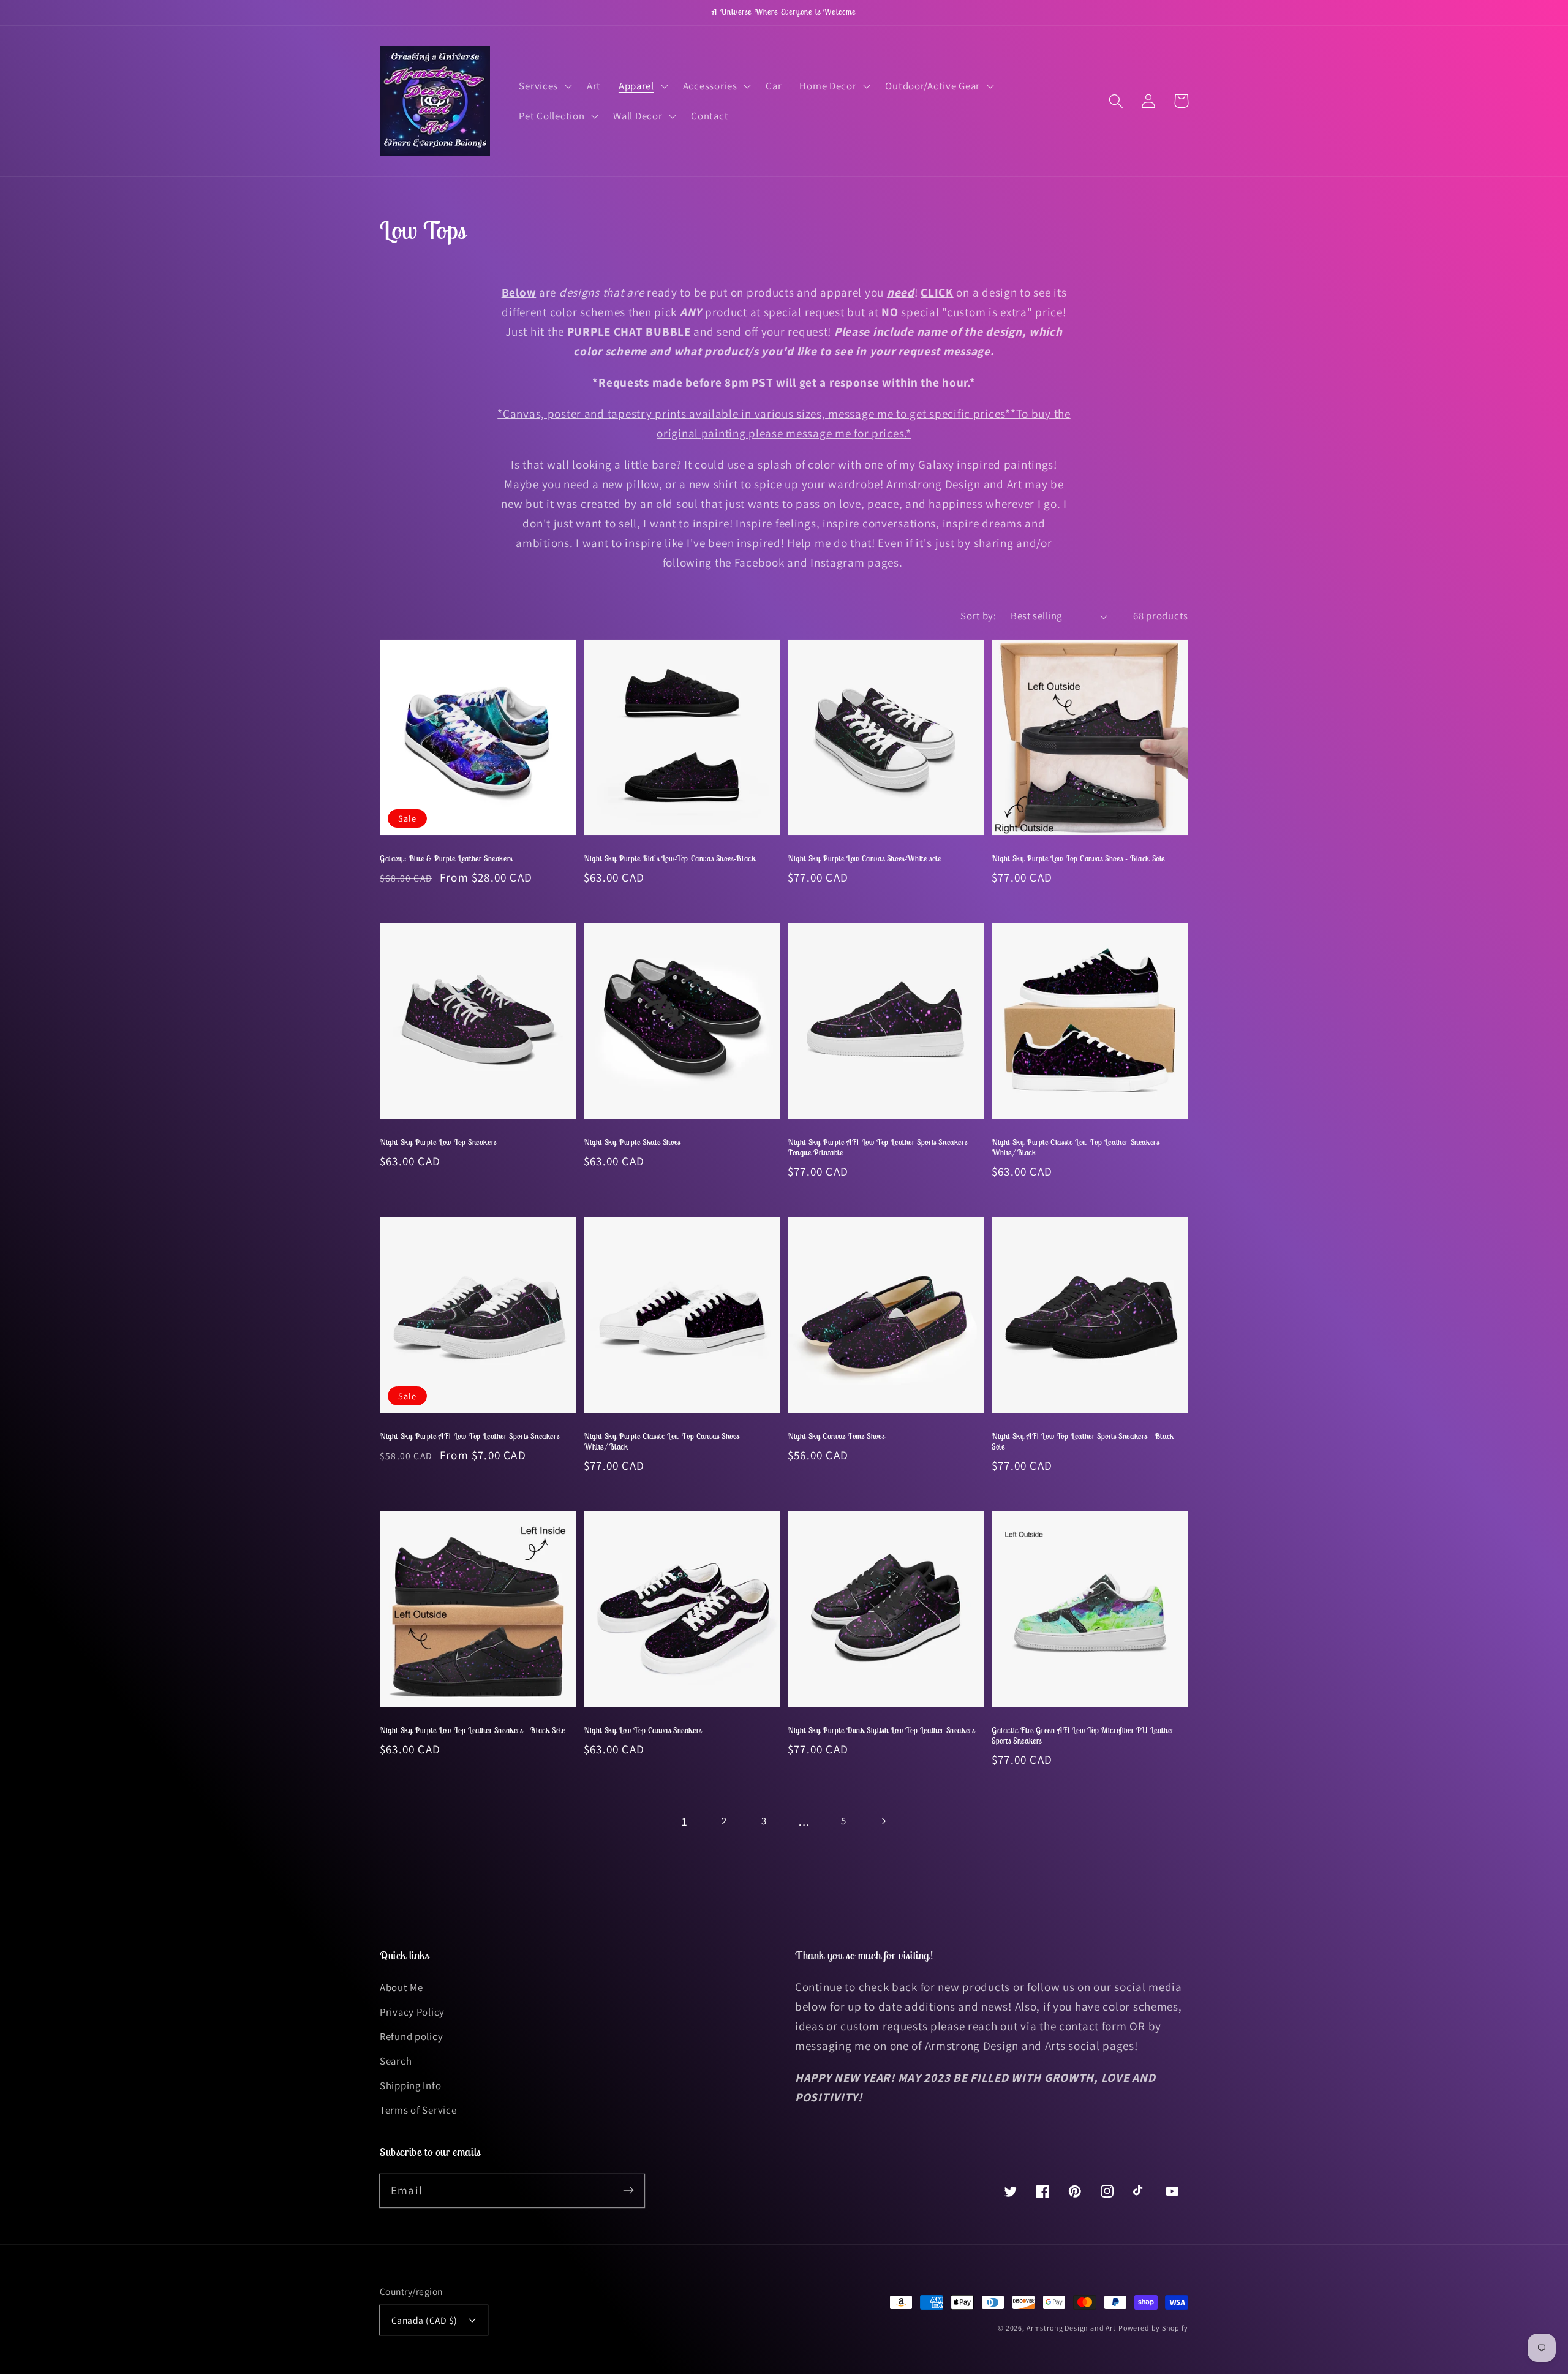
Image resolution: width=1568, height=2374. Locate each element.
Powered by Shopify (1153, 2328)
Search (396, 2061)
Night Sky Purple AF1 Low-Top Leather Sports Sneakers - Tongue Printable (880, 1147)
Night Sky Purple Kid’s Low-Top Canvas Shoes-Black (669, 859)
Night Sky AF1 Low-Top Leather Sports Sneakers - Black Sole (1083, 1442)
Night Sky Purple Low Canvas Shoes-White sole (864, 859)
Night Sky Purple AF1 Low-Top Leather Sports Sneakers (469, 1436)
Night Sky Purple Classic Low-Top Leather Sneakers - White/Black (1078, 1147)
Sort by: (978, 616)
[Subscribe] (628, 2191)
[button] (544, 86)
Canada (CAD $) (424, 2320)
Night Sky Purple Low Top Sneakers (438, 1142)
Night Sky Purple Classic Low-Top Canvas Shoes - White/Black (664, 1442)
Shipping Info (410, 2085)
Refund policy (411, 2036)
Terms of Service (418, 2110)
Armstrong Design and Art (1071, 2328)
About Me (401, 1987)
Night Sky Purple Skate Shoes (632, 1142)
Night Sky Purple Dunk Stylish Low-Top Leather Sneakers (881, 1730)
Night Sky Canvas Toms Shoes (836, 1436)
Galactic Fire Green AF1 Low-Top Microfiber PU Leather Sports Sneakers (1083, 1736)
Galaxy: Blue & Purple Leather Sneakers (446, 859)
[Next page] (884, 1821)
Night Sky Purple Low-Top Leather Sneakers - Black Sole (472, 1730)
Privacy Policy (412, 2012)
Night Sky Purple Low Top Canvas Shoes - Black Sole (1078, 859)
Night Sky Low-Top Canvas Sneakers (643, 1730)
